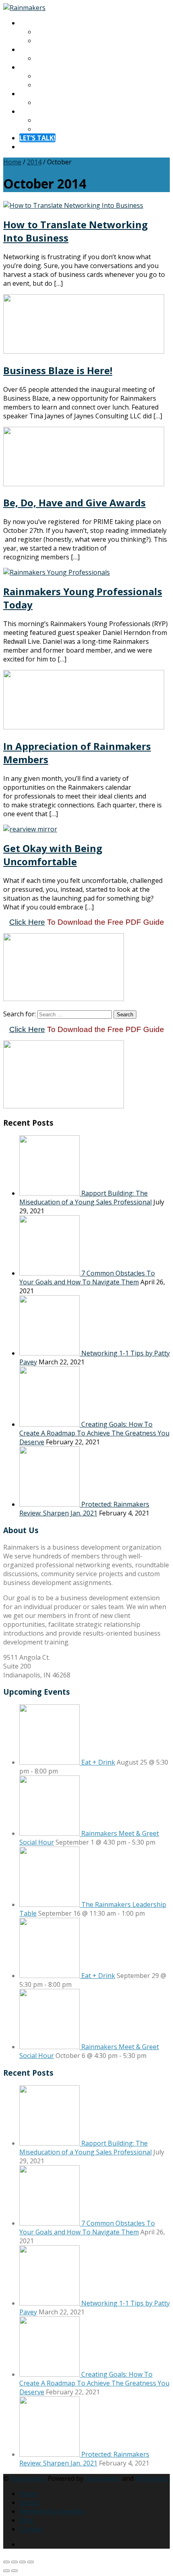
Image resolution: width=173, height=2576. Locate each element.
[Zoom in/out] (6, 2562)
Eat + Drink (98, 1762)
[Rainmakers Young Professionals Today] (57, 572)
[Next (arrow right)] (14, 2571)
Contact (31, 111)
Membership (39, 67)
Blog (42, 102)
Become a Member (64, 85)
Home (12, 162)
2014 (34, 162)
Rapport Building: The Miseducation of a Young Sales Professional (85, 1198)
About (29, 23)
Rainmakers (28, 2478)
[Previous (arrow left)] (6, 2571)
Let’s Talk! (37, 138)
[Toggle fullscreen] (14, 2562)
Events (29, 2502)
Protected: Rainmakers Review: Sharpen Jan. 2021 (84, 1509)
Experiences (37, 49)
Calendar (49, 58)
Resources (35, 94)
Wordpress (152, 2478)
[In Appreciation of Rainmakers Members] (84, 727)
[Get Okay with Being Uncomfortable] (30, 829)
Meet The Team (60, 41)
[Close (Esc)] (31, 2562)
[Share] (23, 2562)
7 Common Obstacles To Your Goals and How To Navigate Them (87, 1278)
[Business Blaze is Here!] (84, 351)
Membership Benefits (52, 2511)
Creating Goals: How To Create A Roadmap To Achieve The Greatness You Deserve (94, 1433)
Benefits (48, 76)
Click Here (27, 922)
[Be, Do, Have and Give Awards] (84, 484)
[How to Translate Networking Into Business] (73, 205)
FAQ (41, 129)
